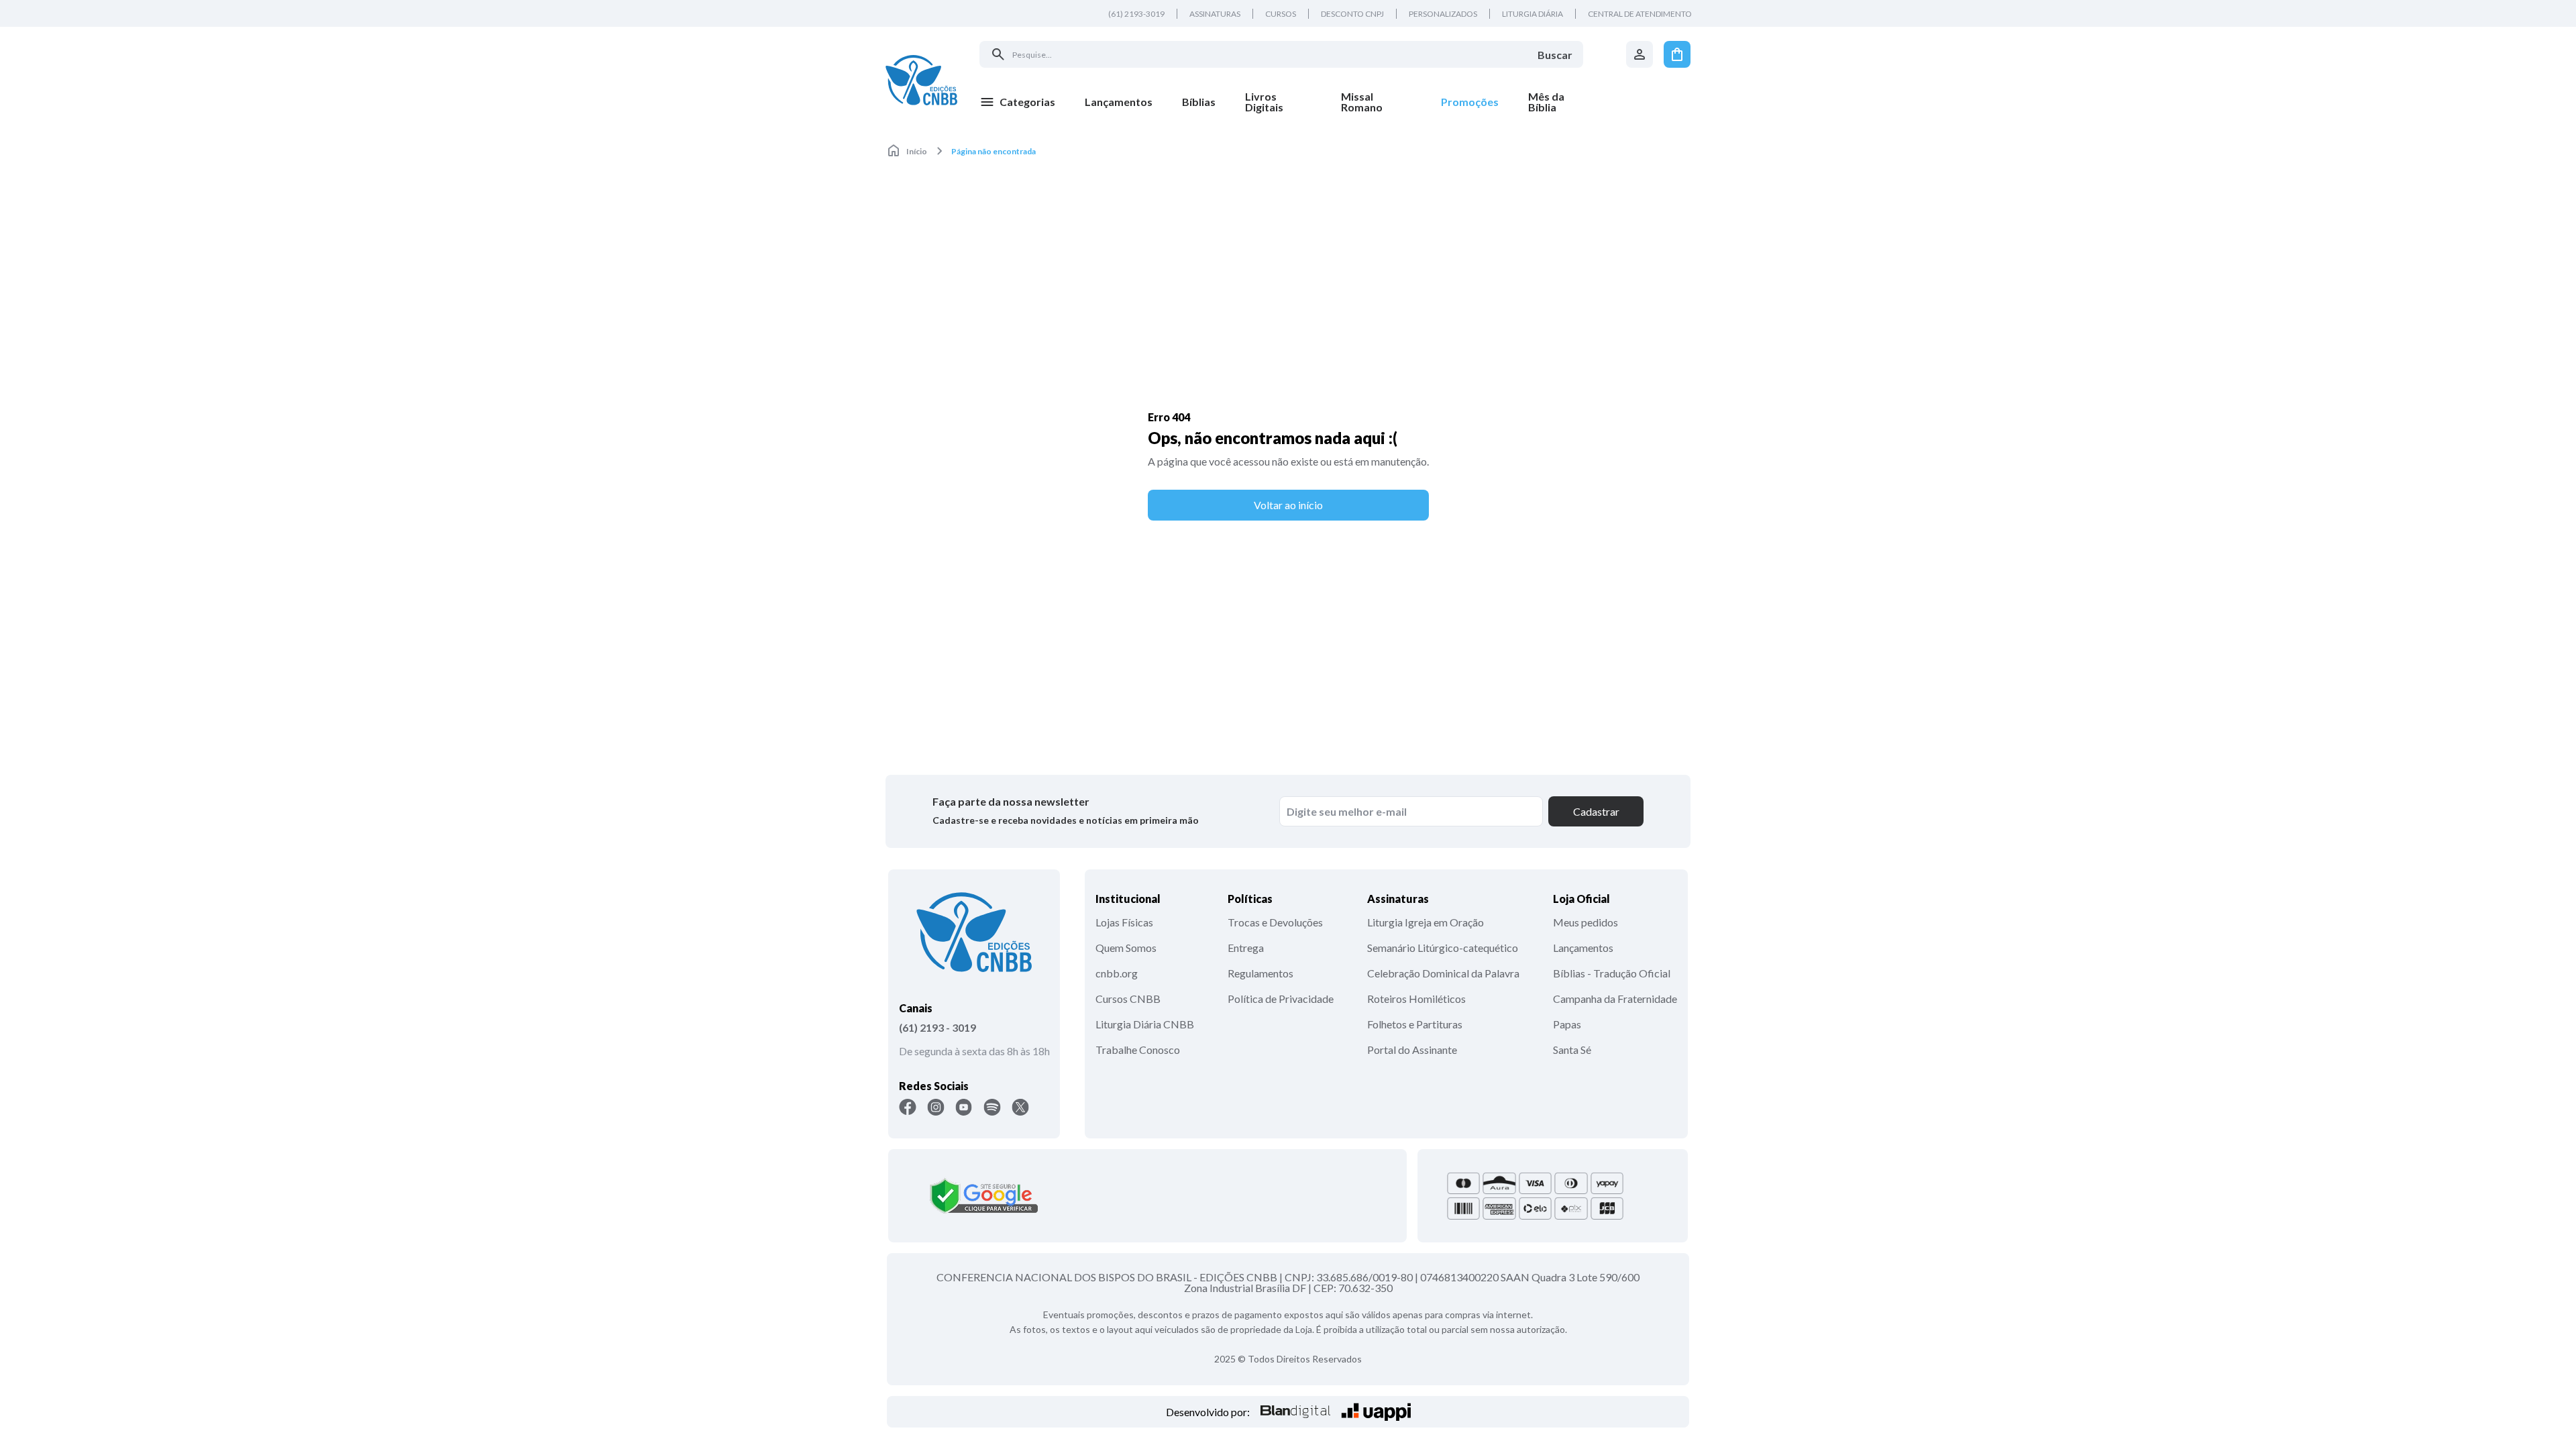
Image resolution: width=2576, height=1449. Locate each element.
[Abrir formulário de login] (1640, 54)
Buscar (1555, 55)
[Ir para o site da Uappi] (1376, 1412)
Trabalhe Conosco (1138, 1050)
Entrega (1246, 948)
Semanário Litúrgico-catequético (1443, 948)
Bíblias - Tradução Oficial (1612, 973)
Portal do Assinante (1412, 1050)
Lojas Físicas (1124, 922)
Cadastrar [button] (1596, 811)
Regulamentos (1260, 973)
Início (917, 151)
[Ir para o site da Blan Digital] (1295, 1412)
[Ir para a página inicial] (921, 80)
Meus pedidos (1586, 922)
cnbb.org (1117, 973)
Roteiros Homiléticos (1416, 999)
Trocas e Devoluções (1275, 922)
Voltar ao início (1288, 505)
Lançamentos (1583, 948)
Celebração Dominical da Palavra (1443, 973)
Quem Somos (1126, 948)
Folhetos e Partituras (1415, 1024)
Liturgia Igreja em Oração (1426, 922)
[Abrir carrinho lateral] (1677, 54)
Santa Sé (1572, 1050)
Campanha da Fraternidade (1615, 999)
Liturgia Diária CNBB (1145, 1024)
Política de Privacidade (1281, 999)
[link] (1278, 102)
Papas (1567, 1024)
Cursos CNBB (1128, 999)
